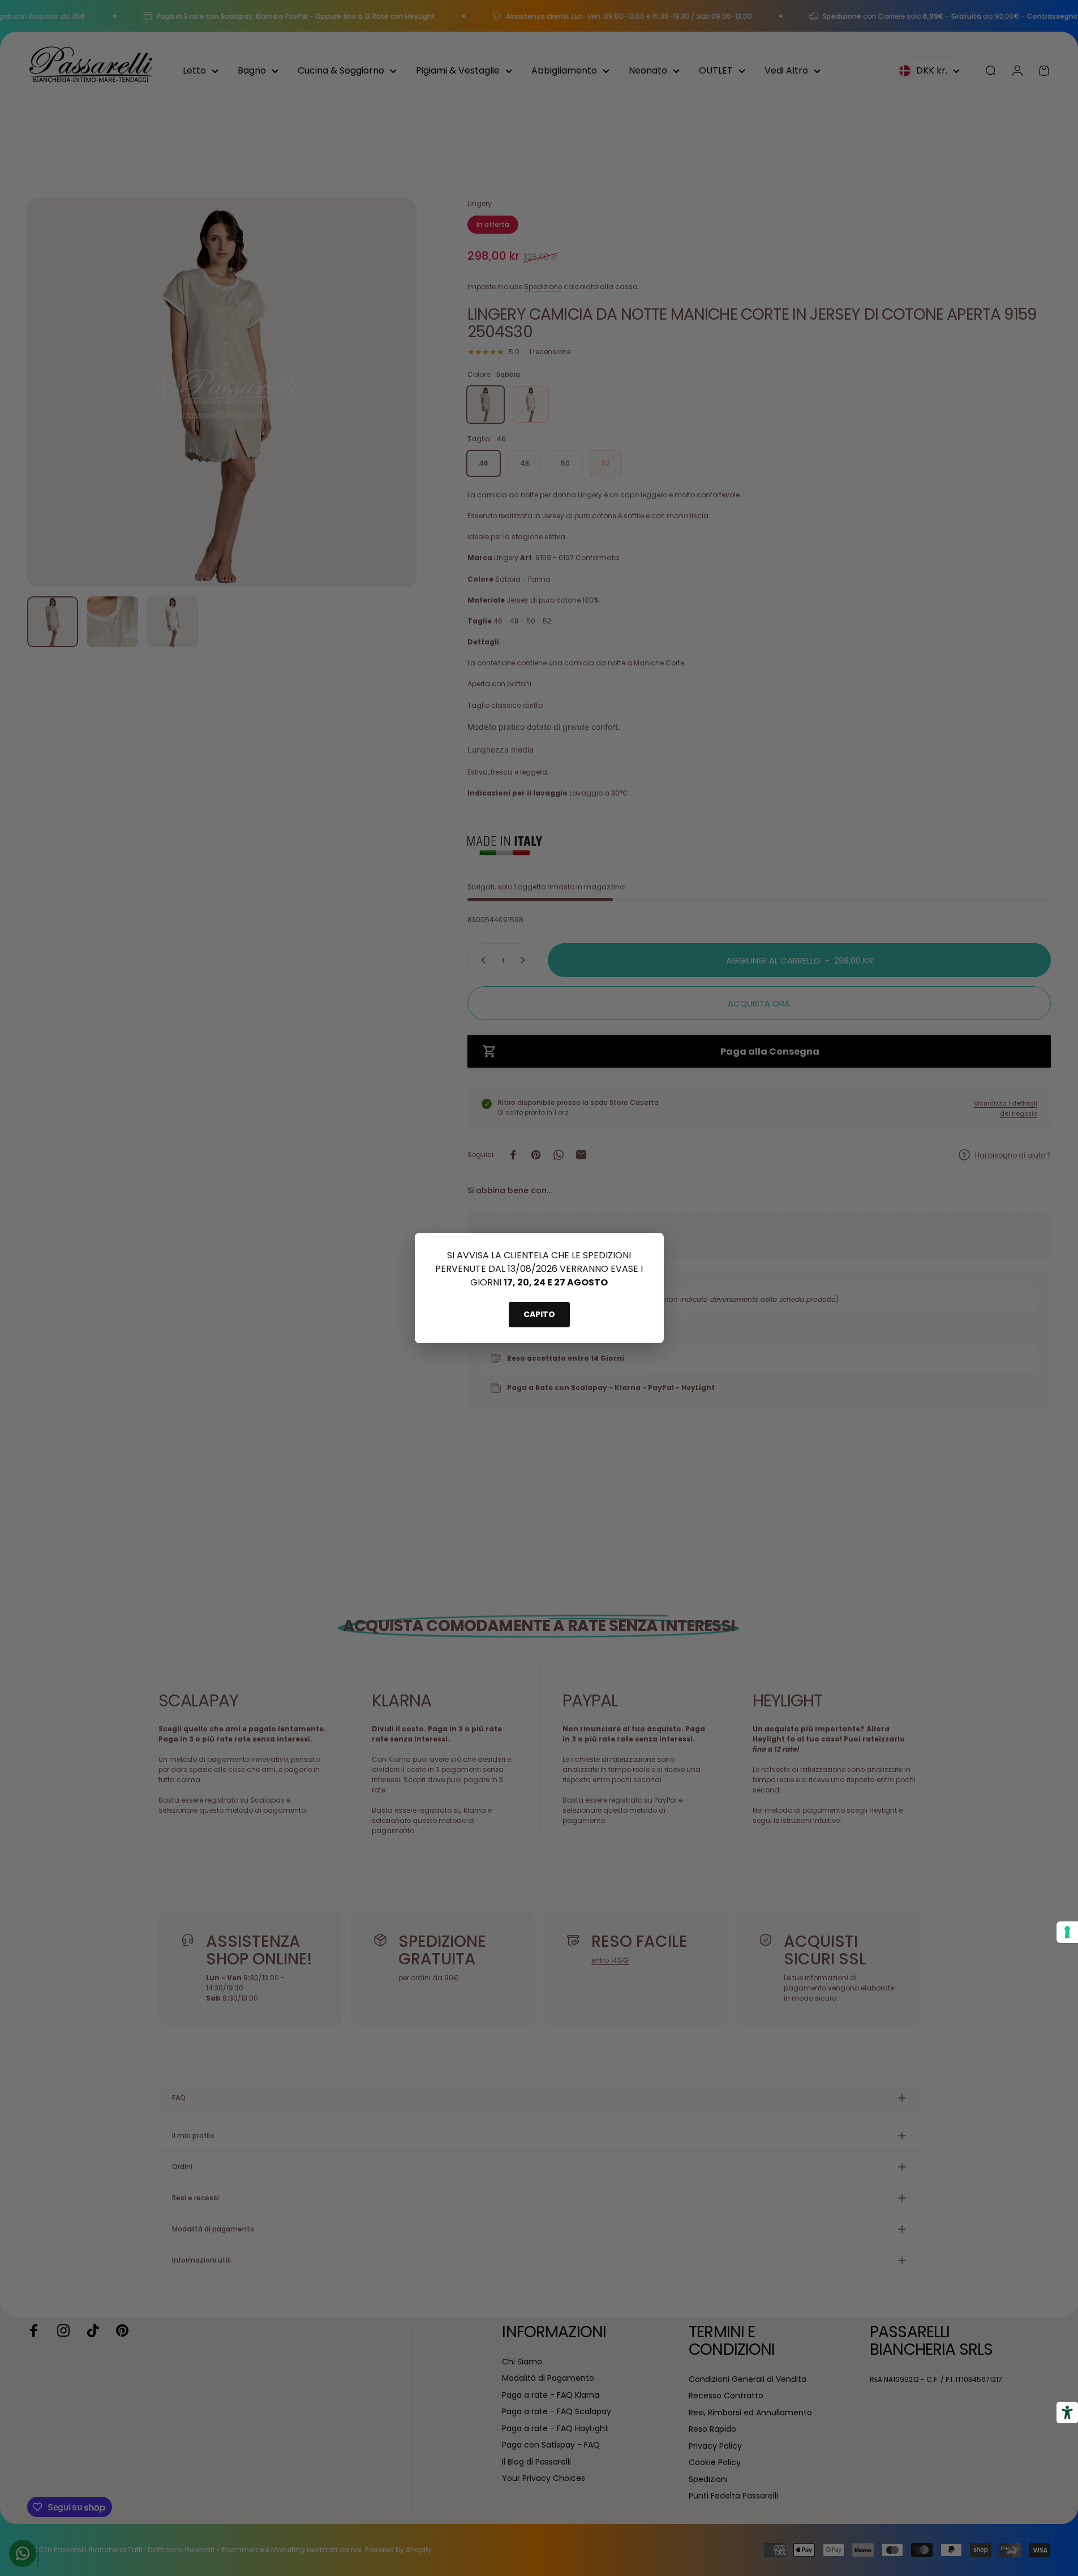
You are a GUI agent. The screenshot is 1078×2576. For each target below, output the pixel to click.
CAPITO (539, 1314)
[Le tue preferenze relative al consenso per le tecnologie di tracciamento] (1067, 1932)
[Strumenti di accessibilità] (1067, 2412)
